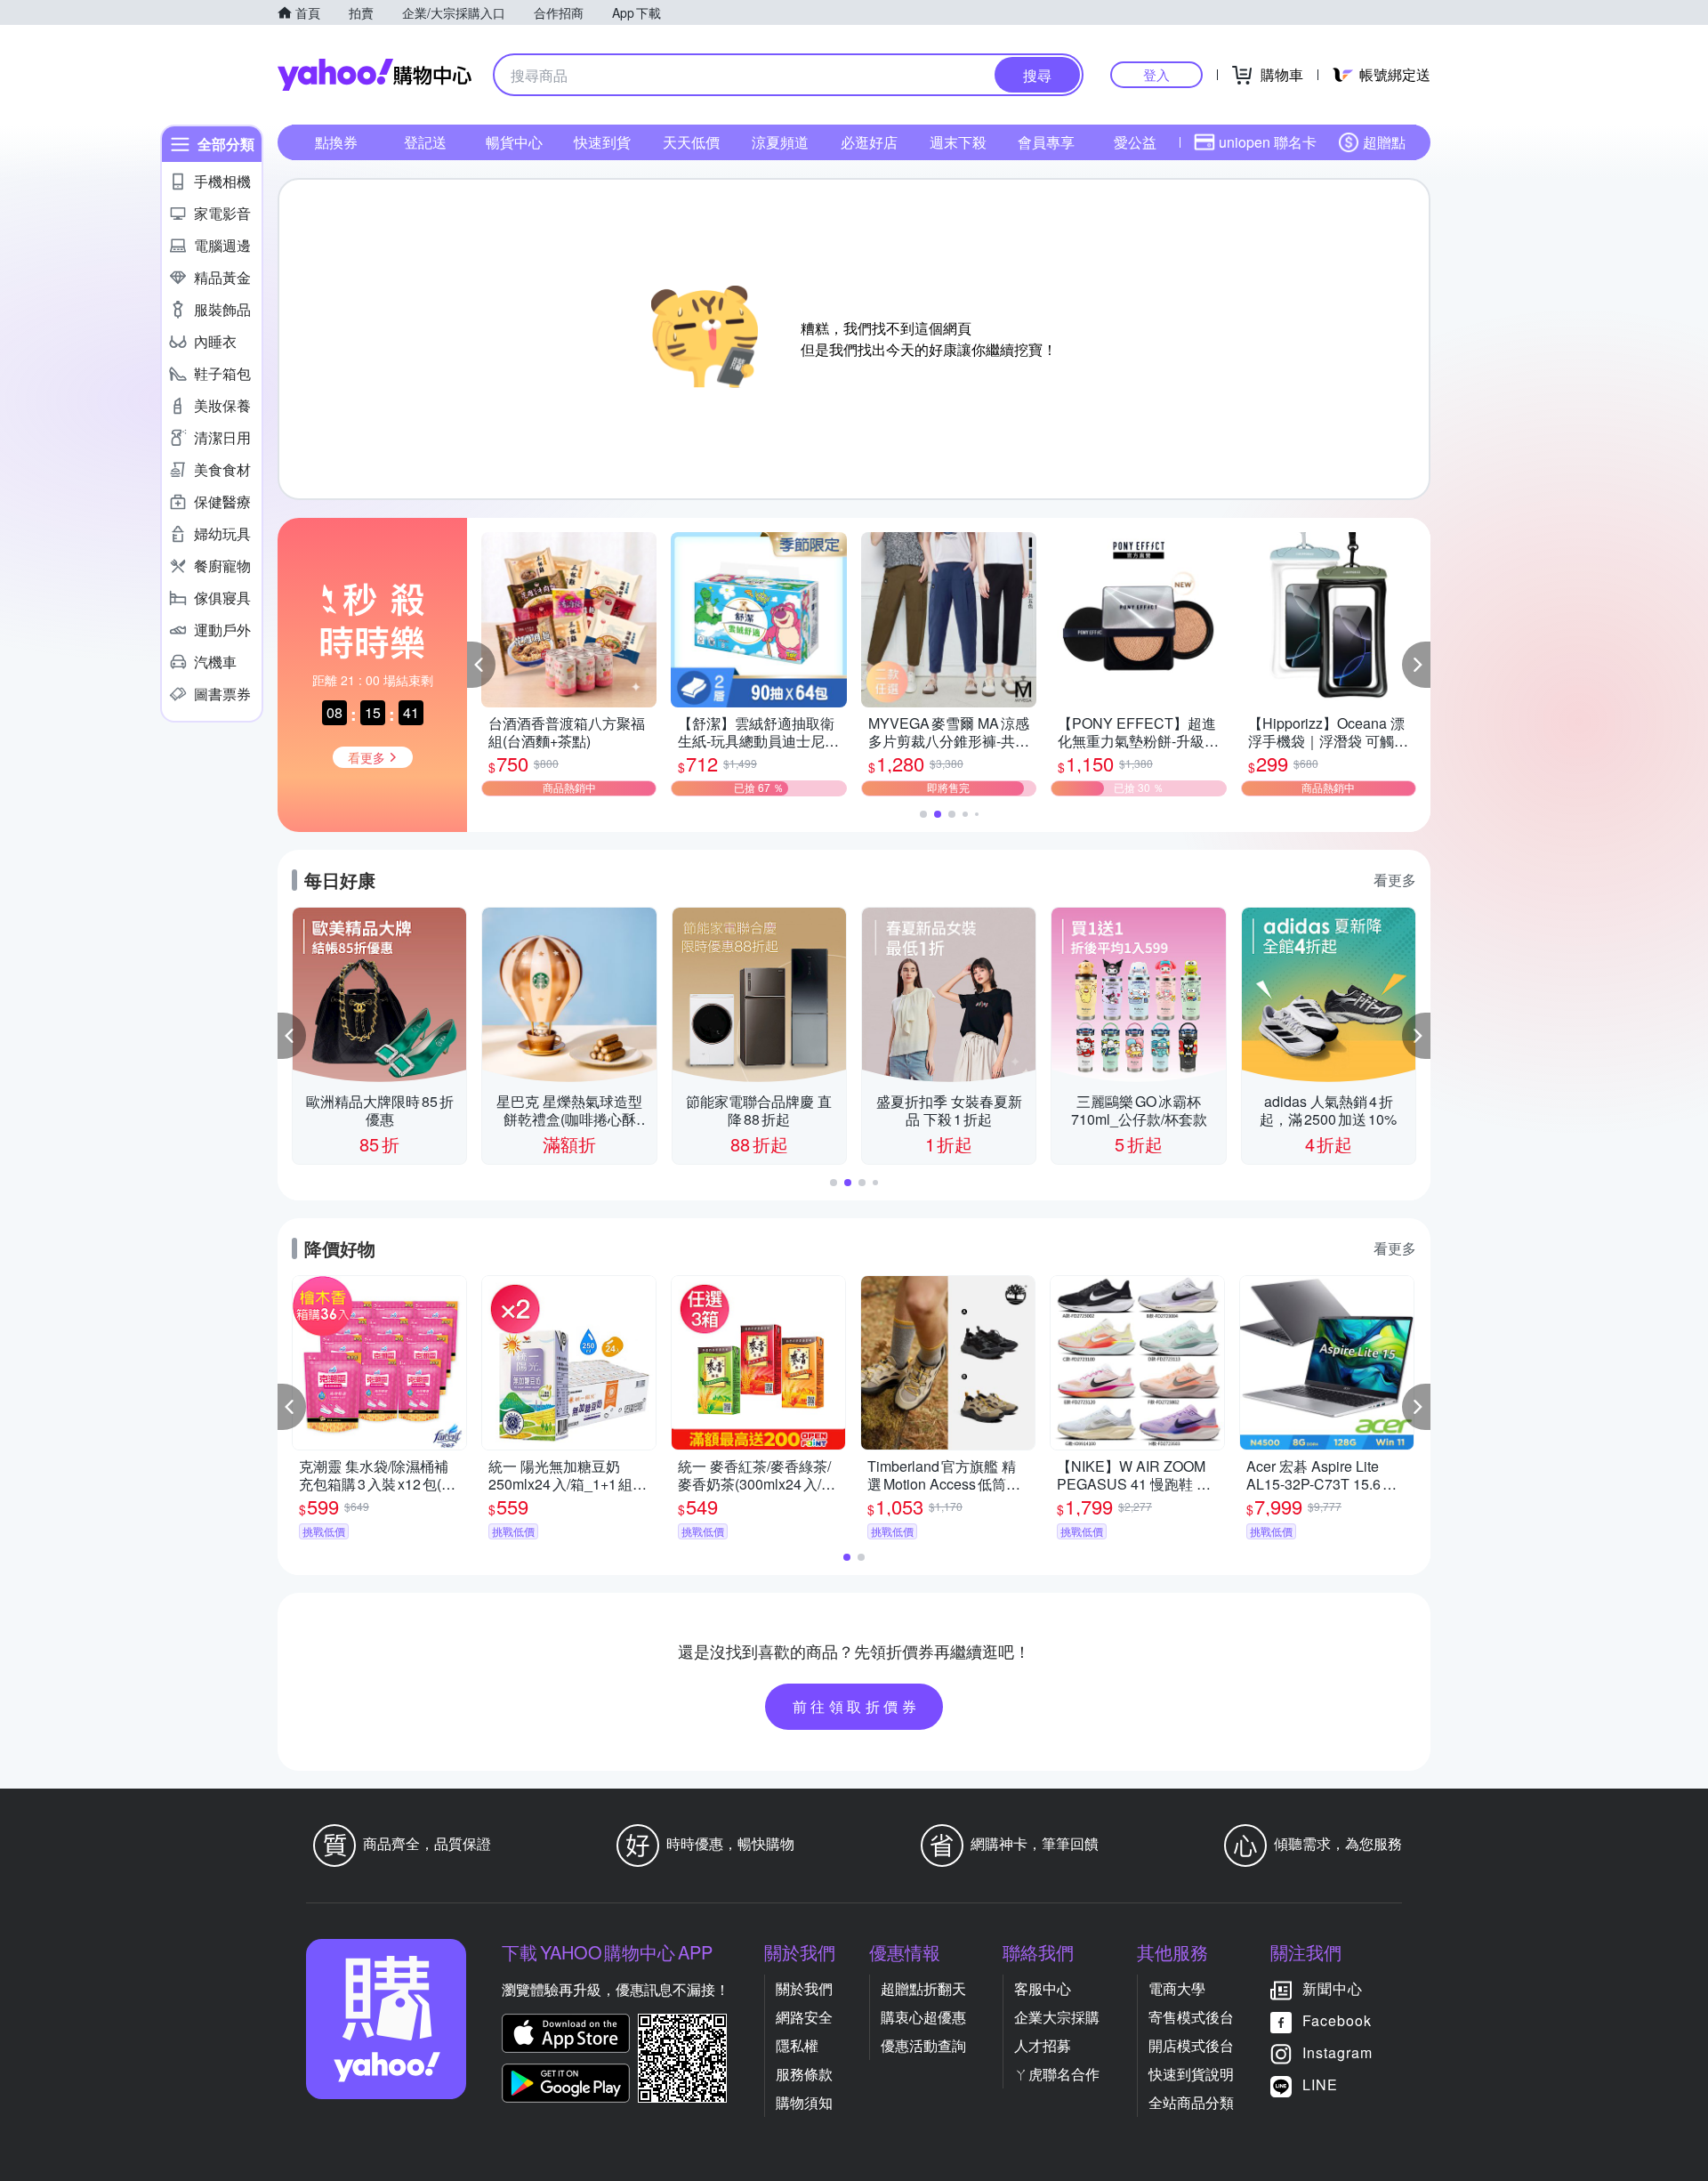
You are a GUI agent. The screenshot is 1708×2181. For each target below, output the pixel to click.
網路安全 (804, 2017)
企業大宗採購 (1057, 2017)
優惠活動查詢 (923, 2045)
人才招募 (1043, 2045)
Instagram (1337, 2052)
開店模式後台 (1191, 2045)
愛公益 (1135, 142)
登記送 (425, 142)
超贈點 (1384, 142)
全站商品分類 (1191, 2102)
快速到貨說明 (1191, 2074)
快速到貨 (602, 142)
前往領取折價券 (857, 1706)
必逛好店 (869, 142)
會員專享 (1046, 142)
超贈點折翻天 (923, 1988)
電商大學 (1177, 1988)
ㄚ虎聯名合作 (1057, 2074)
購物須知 (804, 2102)
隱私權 (797, 2045)
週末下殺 (958, 142)
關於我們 (804, 1988)
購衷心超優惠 (923, 2017)
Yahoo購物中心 (375, 75)
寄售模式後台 (1191, 2017)
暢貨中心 (514, 142)
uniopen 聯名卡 (1268, 142)
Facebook (1337, 2020)
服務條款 (804, 2074)
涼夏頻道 (780, 142)
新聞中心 (1333, 1988)
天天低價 (691, 142)
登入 (1156, 74)
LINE (1320, 2084)
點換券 (336, 142)
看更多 (1395, 880)
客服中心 (1043, 1988)
